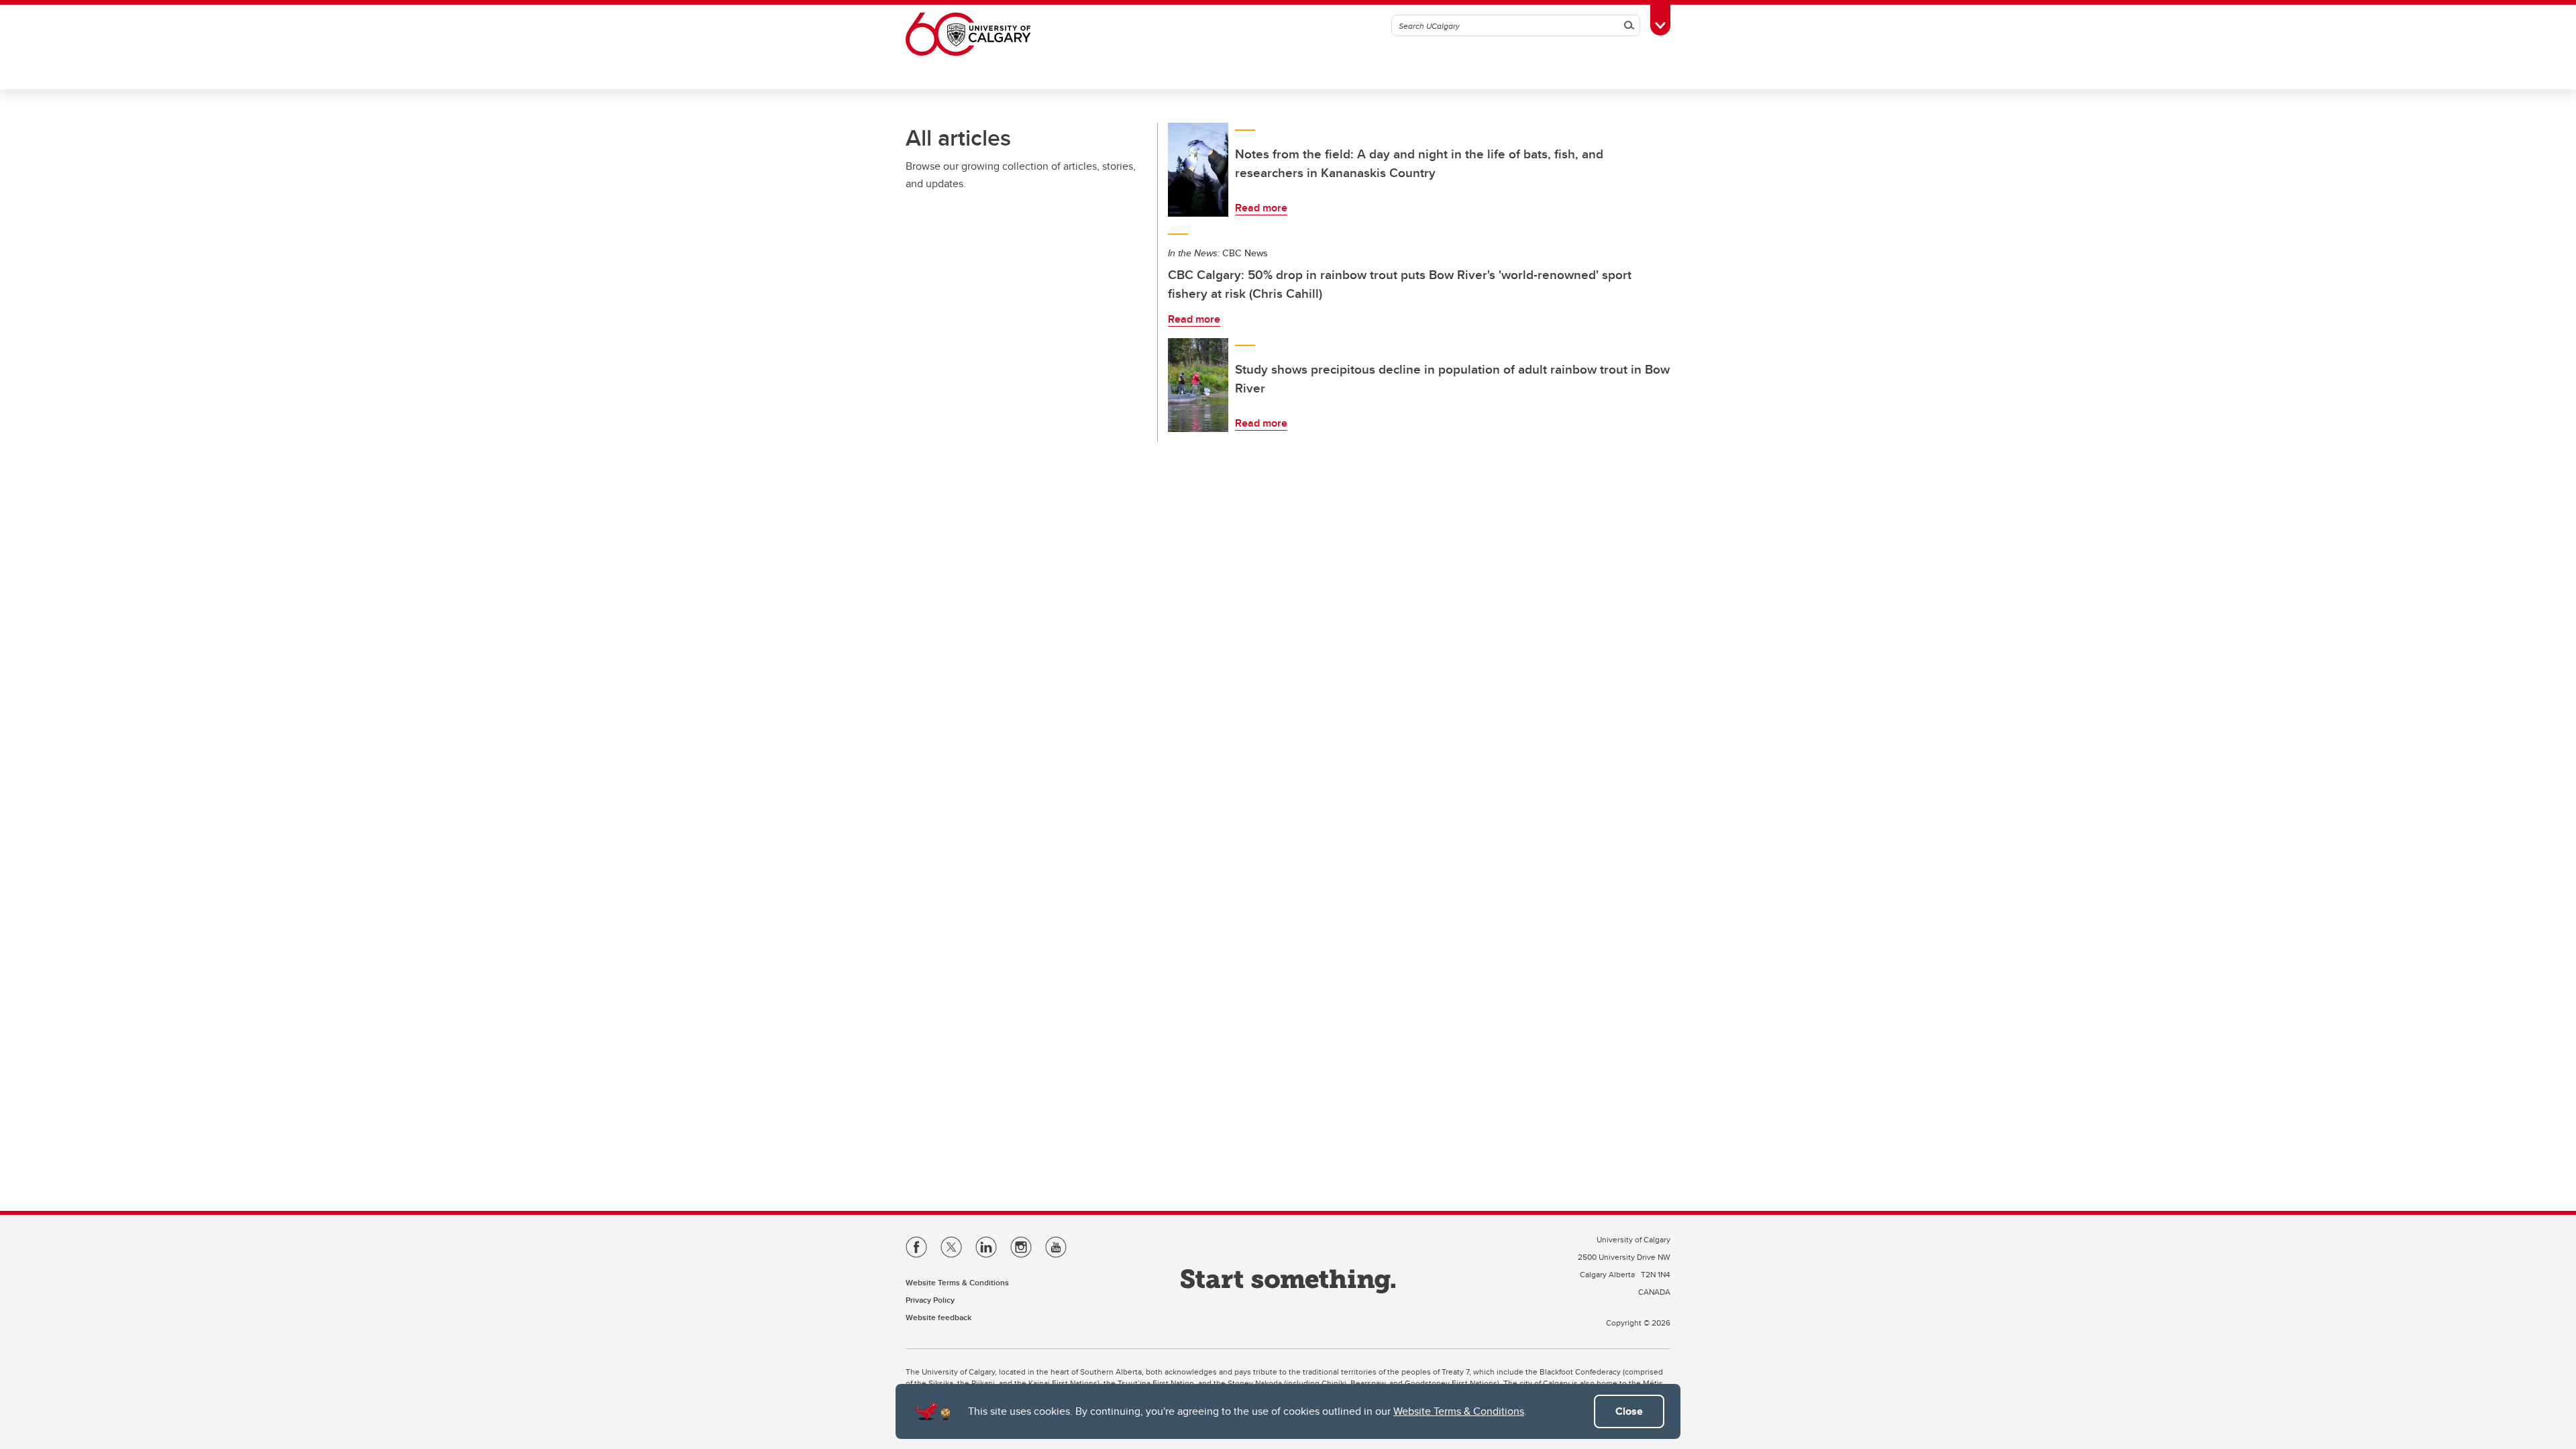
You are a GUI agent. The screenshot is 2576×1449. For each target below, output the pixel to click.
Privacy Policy (930, 1300)
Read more (1261, 208)
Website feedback (938, 1317)
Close (1629, 1411)
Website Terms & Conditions (1459, 1411)
